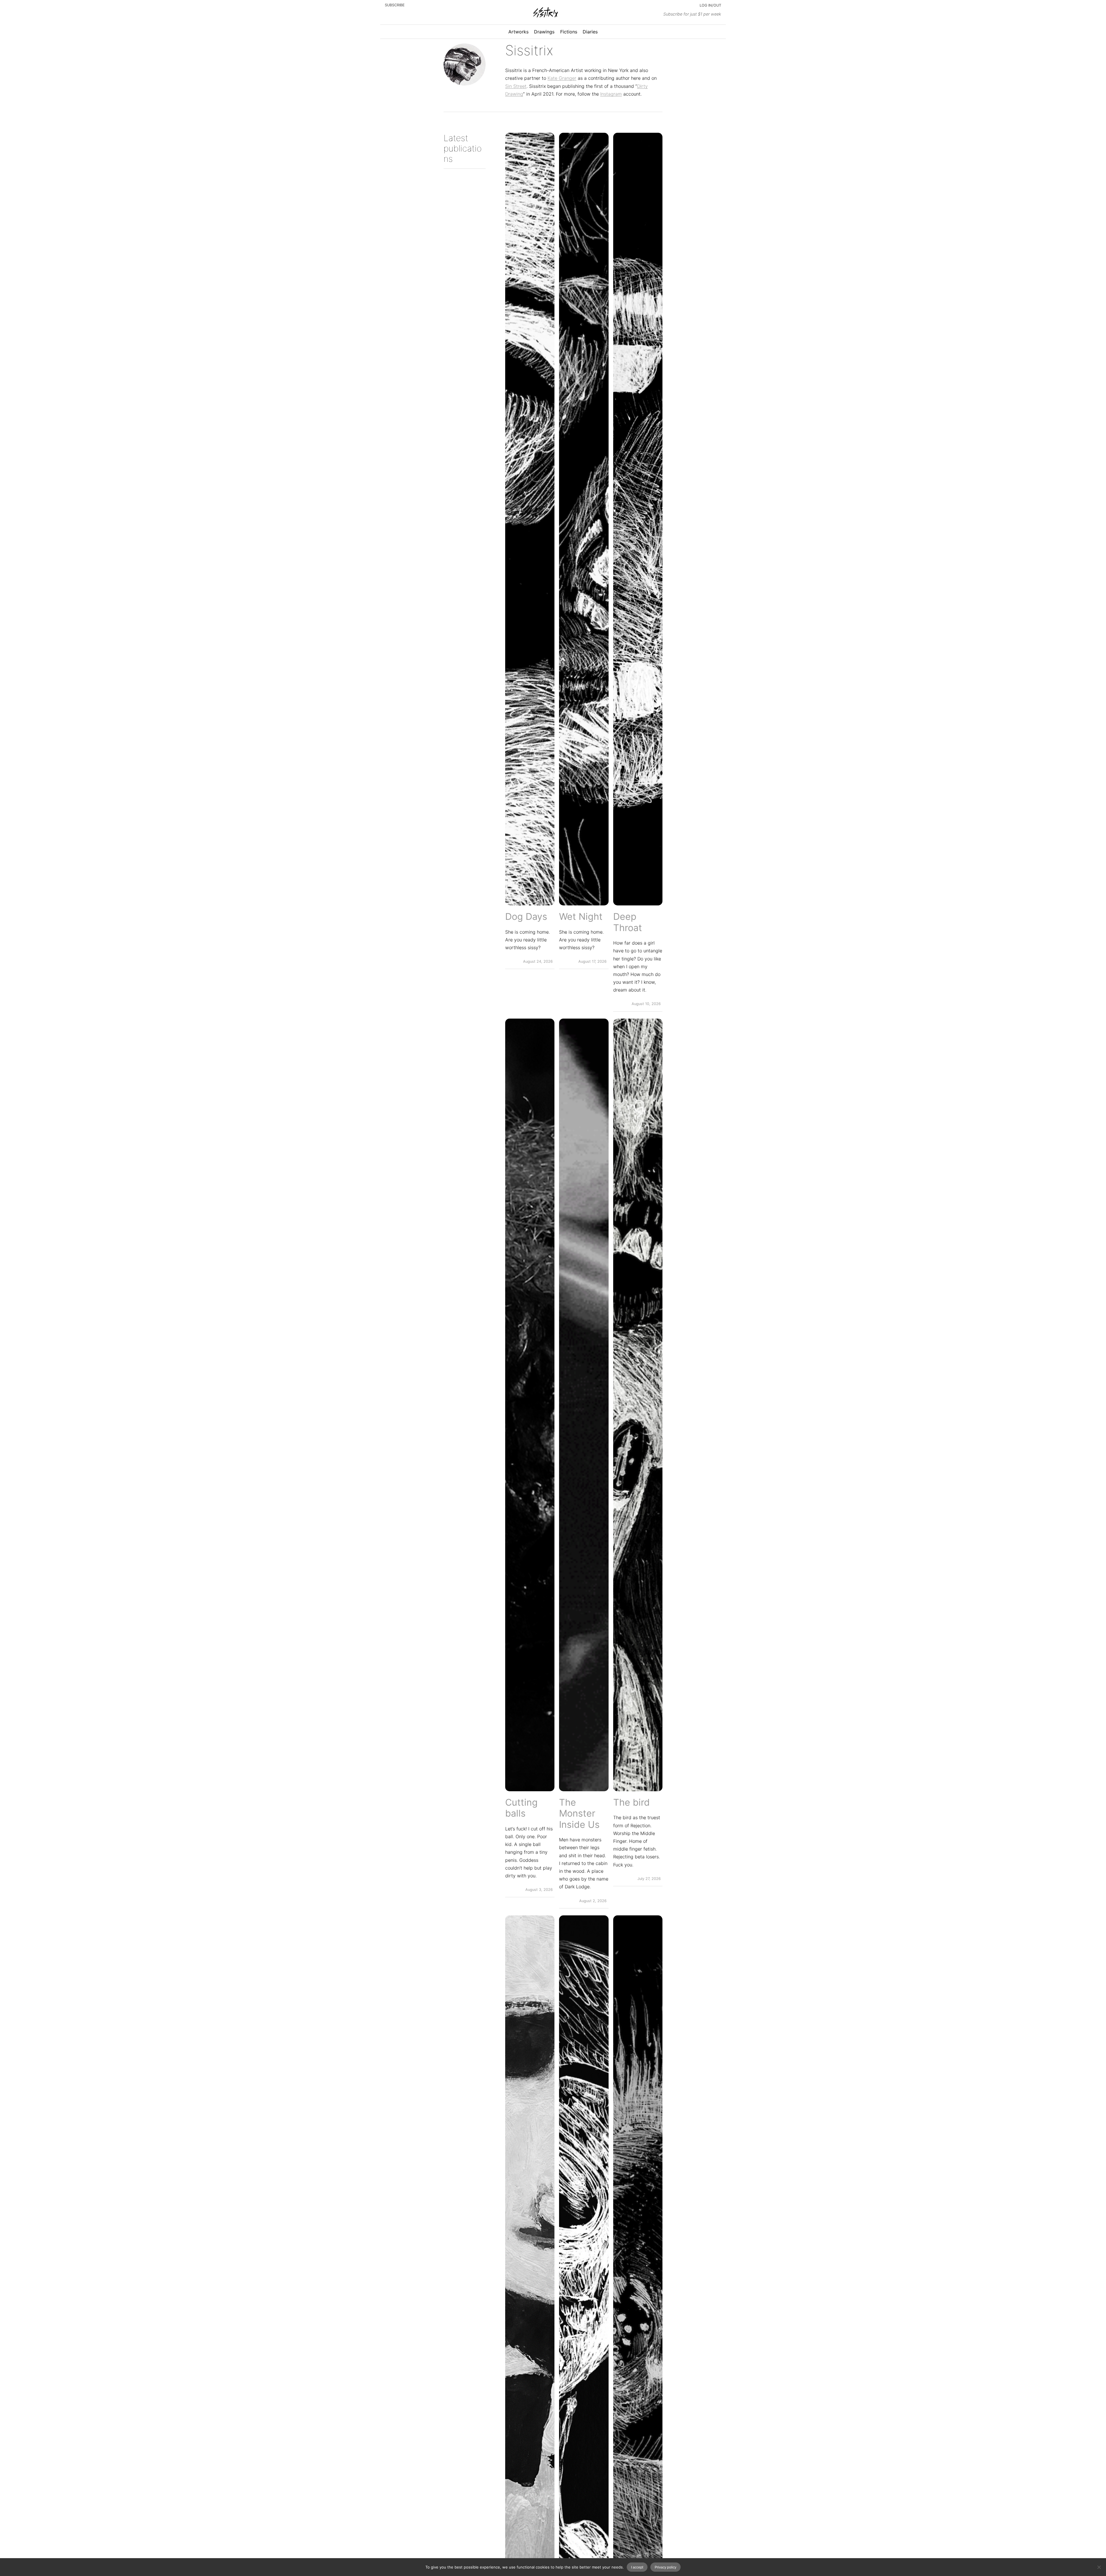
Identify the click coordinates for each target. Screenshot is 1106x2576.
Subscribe (395, 5)
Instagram (611, 94)
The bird (631, 1802)
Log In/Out (710, 5)
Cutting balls (521, 1808)
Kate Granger (562, 78)
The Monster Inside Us (579, 1814)
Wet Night (581, 917)
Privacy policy (665, 2567)
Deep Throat (628, 922)
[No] (1099, 2567)
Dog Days (526, 917)
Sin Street (516, 86)
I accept (637, 2567)
